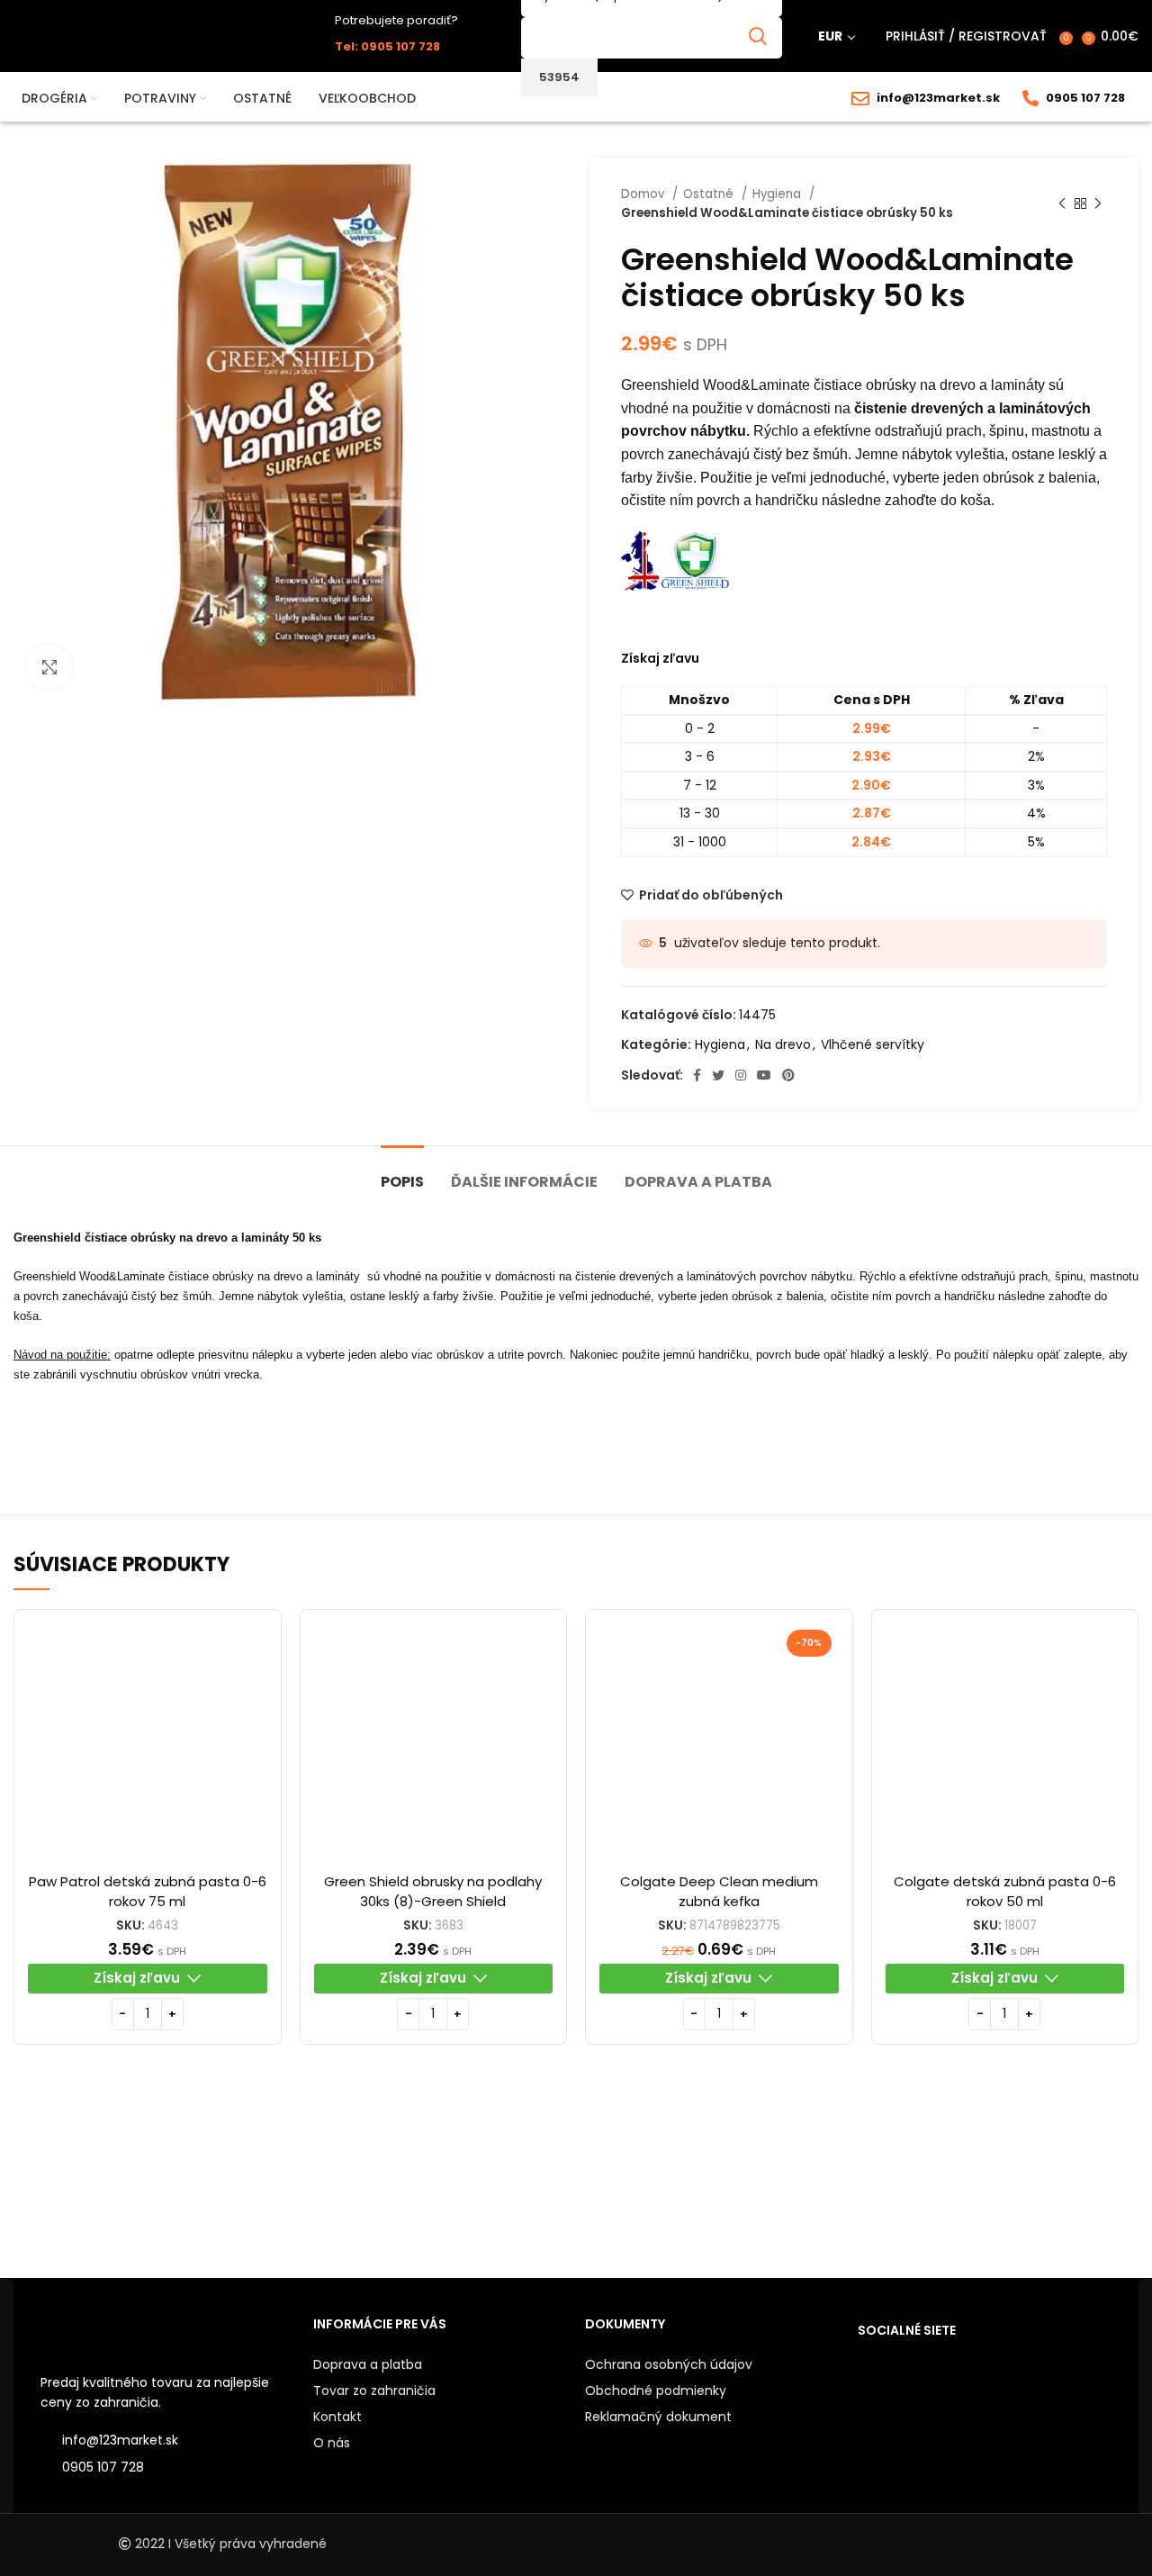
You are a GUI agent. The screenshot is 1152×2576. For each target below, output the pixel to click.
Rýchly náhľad (254, 1653)
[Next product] (1098, 203)
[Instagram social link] (741, 1075)
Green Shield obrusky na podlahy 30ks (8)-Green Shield (433, 1891)
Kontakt (337, 2417)
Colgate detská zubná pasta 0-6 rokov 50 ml (1005, 1891)
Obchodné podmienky (656, 2391)
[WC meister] (224, 2180)
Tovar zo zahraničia (374, 2391)
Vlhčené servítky (873, 1044)
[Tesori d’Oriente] (927, 2181)
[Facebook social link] (697, 1075)
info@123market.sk (938, 98)
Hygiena (778, 194)
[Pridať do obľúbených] (254, 1693)
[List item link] (168, 2467)
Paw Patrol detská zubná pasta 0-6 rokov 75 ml (148, 1891)
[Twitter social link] (718, 1075)
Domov (644, 194)
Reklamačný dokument (658, 2417)
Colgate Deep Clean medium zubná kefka (719, 1891)
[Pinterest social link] (788, 1075)
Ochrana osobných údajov (669, 2364)
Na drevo (783, 1044)
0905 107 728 (1085, 98)
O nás (332, 2443)
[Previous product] (1062, 203)
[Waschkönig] (364, 2180)
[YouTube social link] (764, 1075)
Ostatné (710, 194)
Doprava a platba (368, 2364)
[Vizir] (506, 2181)
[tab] (402, 1173)
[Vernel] (646, 2181)
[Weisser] (84, 2181)
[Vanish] (787, 2181)
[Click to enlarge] (49, 667)
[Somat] (1068, 2181)
